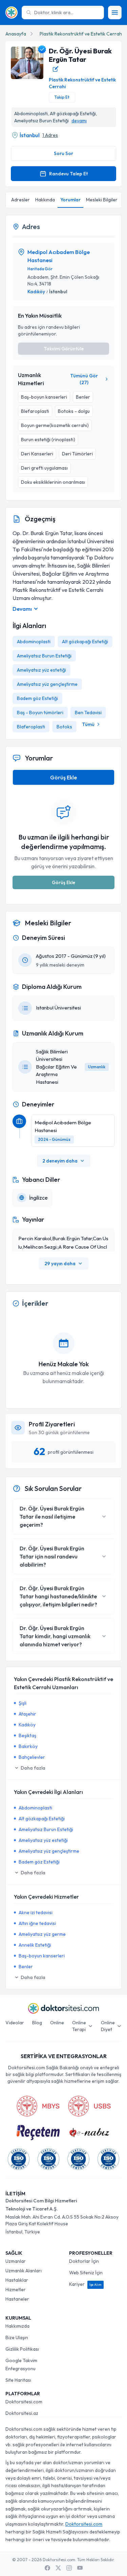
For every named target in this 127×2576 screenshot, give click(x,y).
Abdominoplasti (34, 642)
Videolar (15, 2023)
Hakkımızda (17, 2326)
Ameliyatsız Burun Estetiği (44, 656)
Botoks (64, 727)
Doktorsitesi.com (24, 2402)
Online (57, 2023)
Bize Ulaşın (17, 2337)
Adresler (20, 200)
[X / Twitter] (58, 2568)
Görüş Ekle (63, 777)
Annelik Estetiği (35, 1945)
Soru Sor (63, 153)
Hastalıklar (17, 2280)
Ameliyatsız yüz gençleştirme (47, 684)
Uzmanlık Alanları (24, 2271)
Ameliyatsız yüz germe (42, 1934)
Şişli (23, 1703)
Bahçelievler (32, 1757)
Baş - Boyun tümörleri (40, 712)
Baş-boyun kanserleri (42, 1956)
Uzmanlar (16, 2261)
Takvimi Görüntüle (64, 349)
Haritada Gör (40, 269)
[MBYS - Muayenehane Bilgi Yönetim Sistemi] (38, 2106)
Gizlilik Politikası (22, 2349)
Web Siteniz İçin (86, 2273)
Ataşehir (27, 1714)
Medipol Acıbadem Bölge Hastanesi (59, 256)
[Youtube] (80, 2568)
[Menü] (115, 12)
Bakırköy (28, 1746)
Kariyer (85, 2284)
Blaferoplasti (31, 727)
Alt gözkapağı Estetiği (85, 642)
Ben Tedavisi (88, 712)
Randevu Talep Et (68, 174)
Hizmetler (16, 2290)
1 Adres (50, 135)
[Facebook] (47, 2568)
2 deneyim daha (60, 1161)
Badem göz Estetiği (37, 698)
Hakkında (45, 200)
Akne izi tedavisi (36, 1912)
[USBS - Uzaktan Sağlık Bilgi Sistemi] (89, 2106)
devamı (79, 121)
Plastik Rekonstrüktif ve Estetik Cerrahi (81, 34)
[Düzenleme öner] (56, 69)
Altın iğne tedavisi (37, 1923)
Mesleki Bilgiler (102, 200)
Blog (37, 2023)
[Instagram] (69, 2568)
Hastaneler (17, 2299)
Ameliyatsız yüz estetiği (41, 670)
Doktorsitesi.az (22, 2413)
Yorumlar (70, 200)
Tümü (88, 724)
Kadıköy (36, 292)
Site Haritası (18, 2380)
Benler (26, 1967)
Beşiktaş (27, 1735)
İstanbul (30, 135)
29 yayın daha (60, 1264)
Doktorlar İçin (84, 2261)
